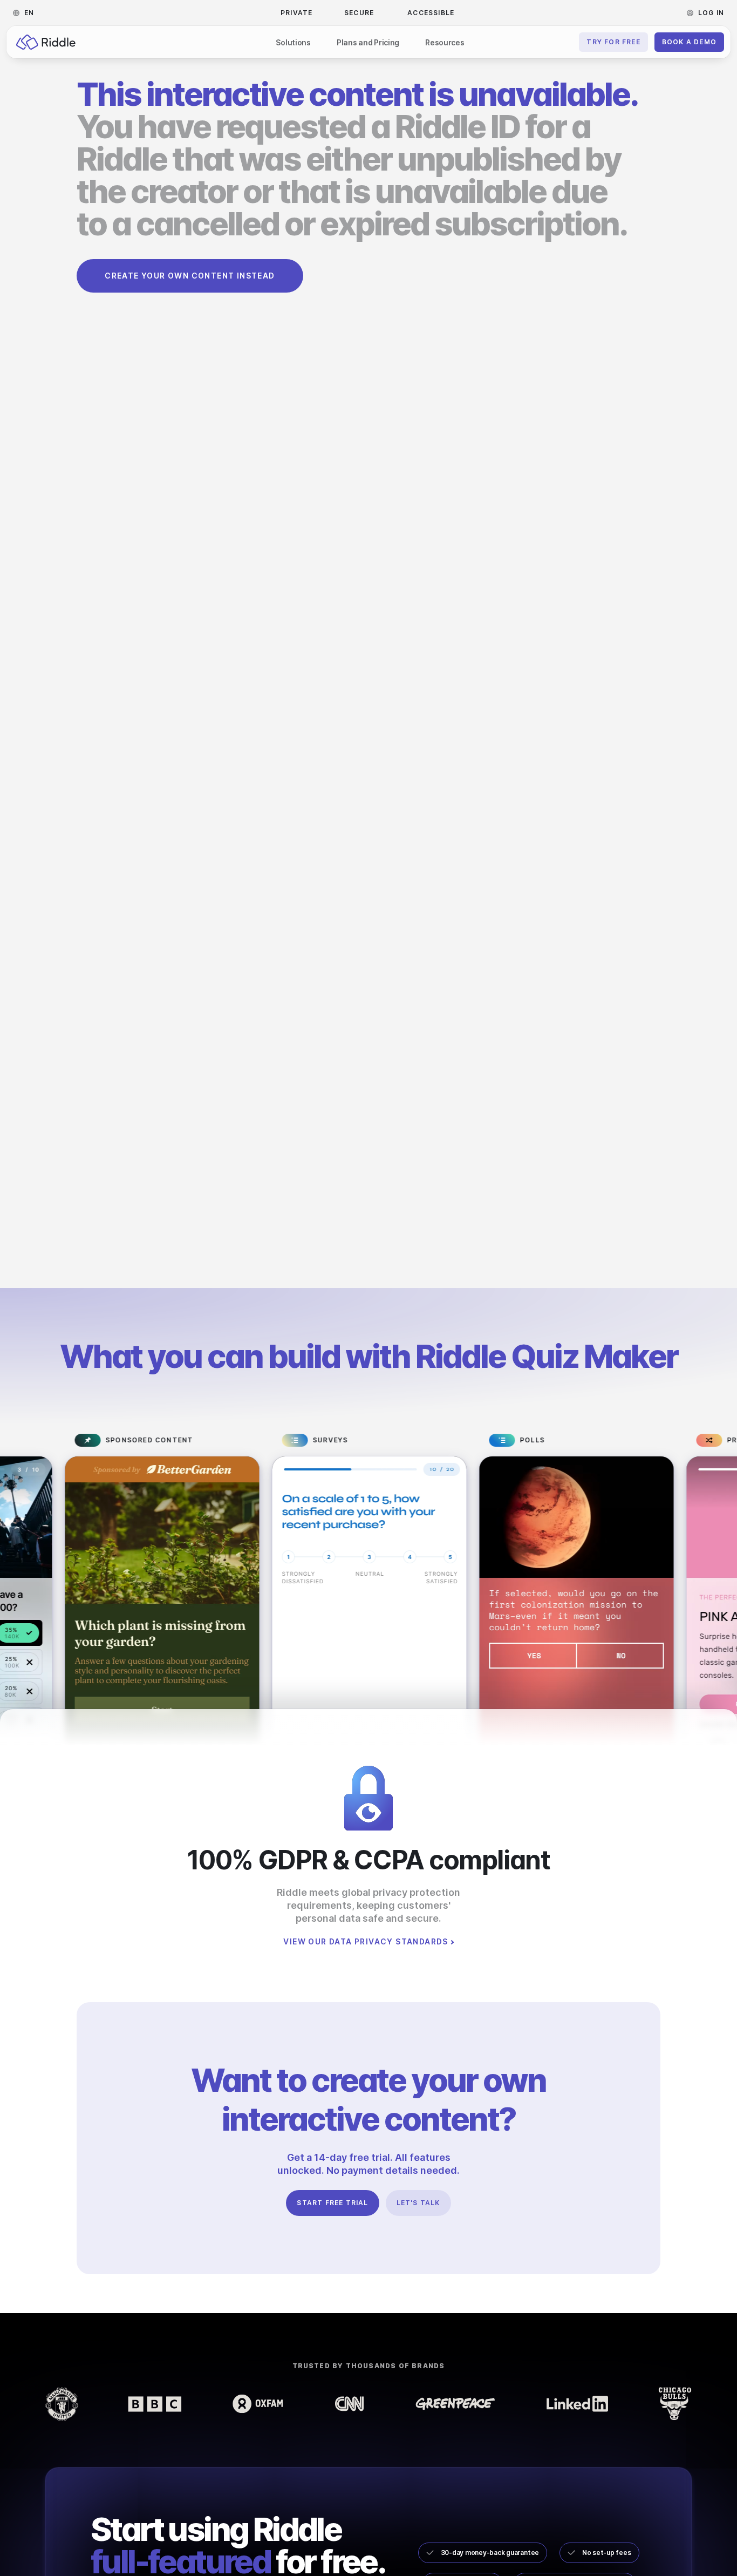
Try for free (613, 42)
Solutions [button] (293, 42)
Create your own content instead (190, 276)
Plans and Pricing (368, 42)
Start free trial (332, 2203)
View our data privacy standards (366, 1942)
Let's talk (418, 2203)
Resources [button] (445, 42)
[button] (27, 13)
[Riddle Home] (46, 42)
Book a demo (689, 42)
